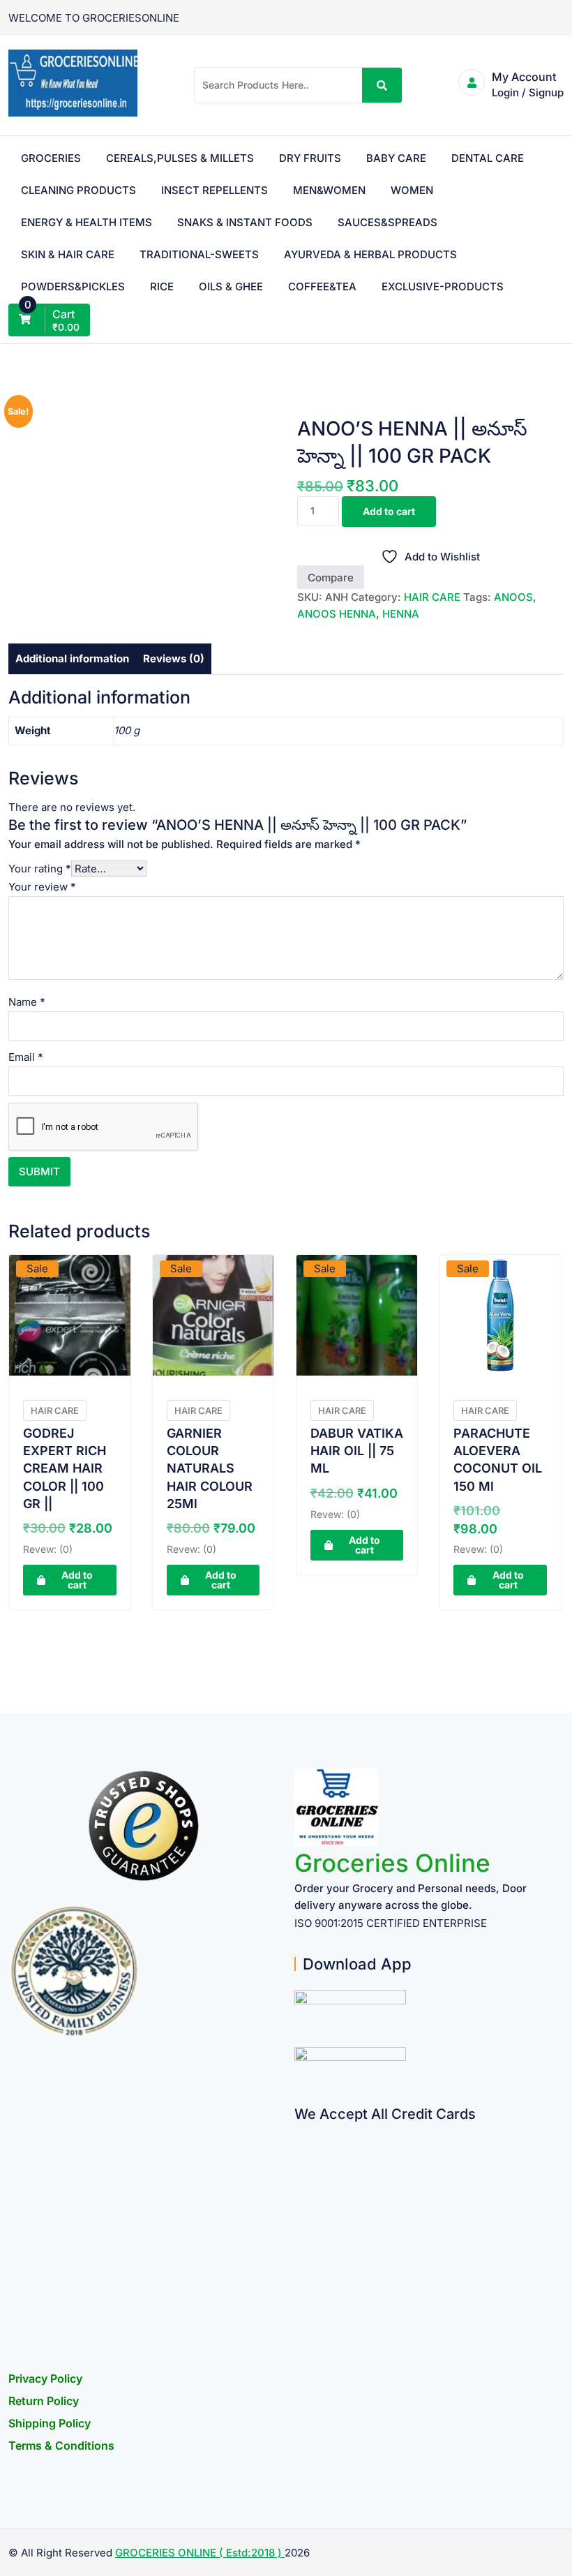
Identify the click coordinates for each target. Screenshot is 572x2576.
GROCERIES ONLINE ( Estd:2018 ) (200, 2553)
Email (26, 1057)
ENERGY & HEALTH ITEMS (86, 222)
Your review (42, 887)
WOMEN (412, 190)
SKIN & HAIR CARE (68, 254)
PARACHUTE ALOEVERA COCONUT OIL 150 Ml (498, 1460)
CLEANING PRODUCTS (78, 190)
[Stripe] (300, 2295)
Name (27, 1002)
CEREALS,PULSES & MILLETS (180, 158)
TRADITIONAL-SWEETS (199, 254)
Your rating (40, 869)
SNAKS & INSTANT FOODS (245, 222)
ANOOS (513, 597)
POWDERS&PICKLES (73, 286)
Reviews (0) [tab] (174, 658)
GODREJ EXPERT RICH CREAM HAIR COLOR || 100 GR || (65, 1468)
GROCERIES (51, 158)
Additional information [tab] (72, 658)
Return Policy (44, 2401)
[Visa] (300, 2186)
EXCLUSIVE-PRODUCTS (443, 286)
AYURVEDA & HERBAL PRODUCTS (370, 254)
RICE (162, 286)
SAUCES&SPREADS (387, 222)
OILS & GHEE (231, 286)
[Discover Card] (300, 2268)
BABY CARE (396, 158)
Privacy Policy (45, 2378)
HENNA (401, 614)
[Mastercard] (300, 2159)
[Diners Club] (300, 2241)
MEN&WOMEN (329, 190)
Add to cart (389, 511)
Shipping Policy (50, 2423)
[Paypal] (300, 2213)
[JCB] (300, 2322)
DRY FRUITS (310, 158)
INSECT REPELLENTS (214, 190)
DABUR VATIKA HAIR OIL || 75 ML (357, 1451)
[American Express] (300, 2132)
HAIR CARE (432, 597)
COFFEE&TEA (322, 286)
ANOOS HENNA (337, 614)
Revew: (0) (48, 1549)
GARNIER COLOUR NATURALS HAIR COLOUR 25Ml (210, 1468)
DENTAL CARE (488, 158)
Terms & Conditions (61, 2445)
